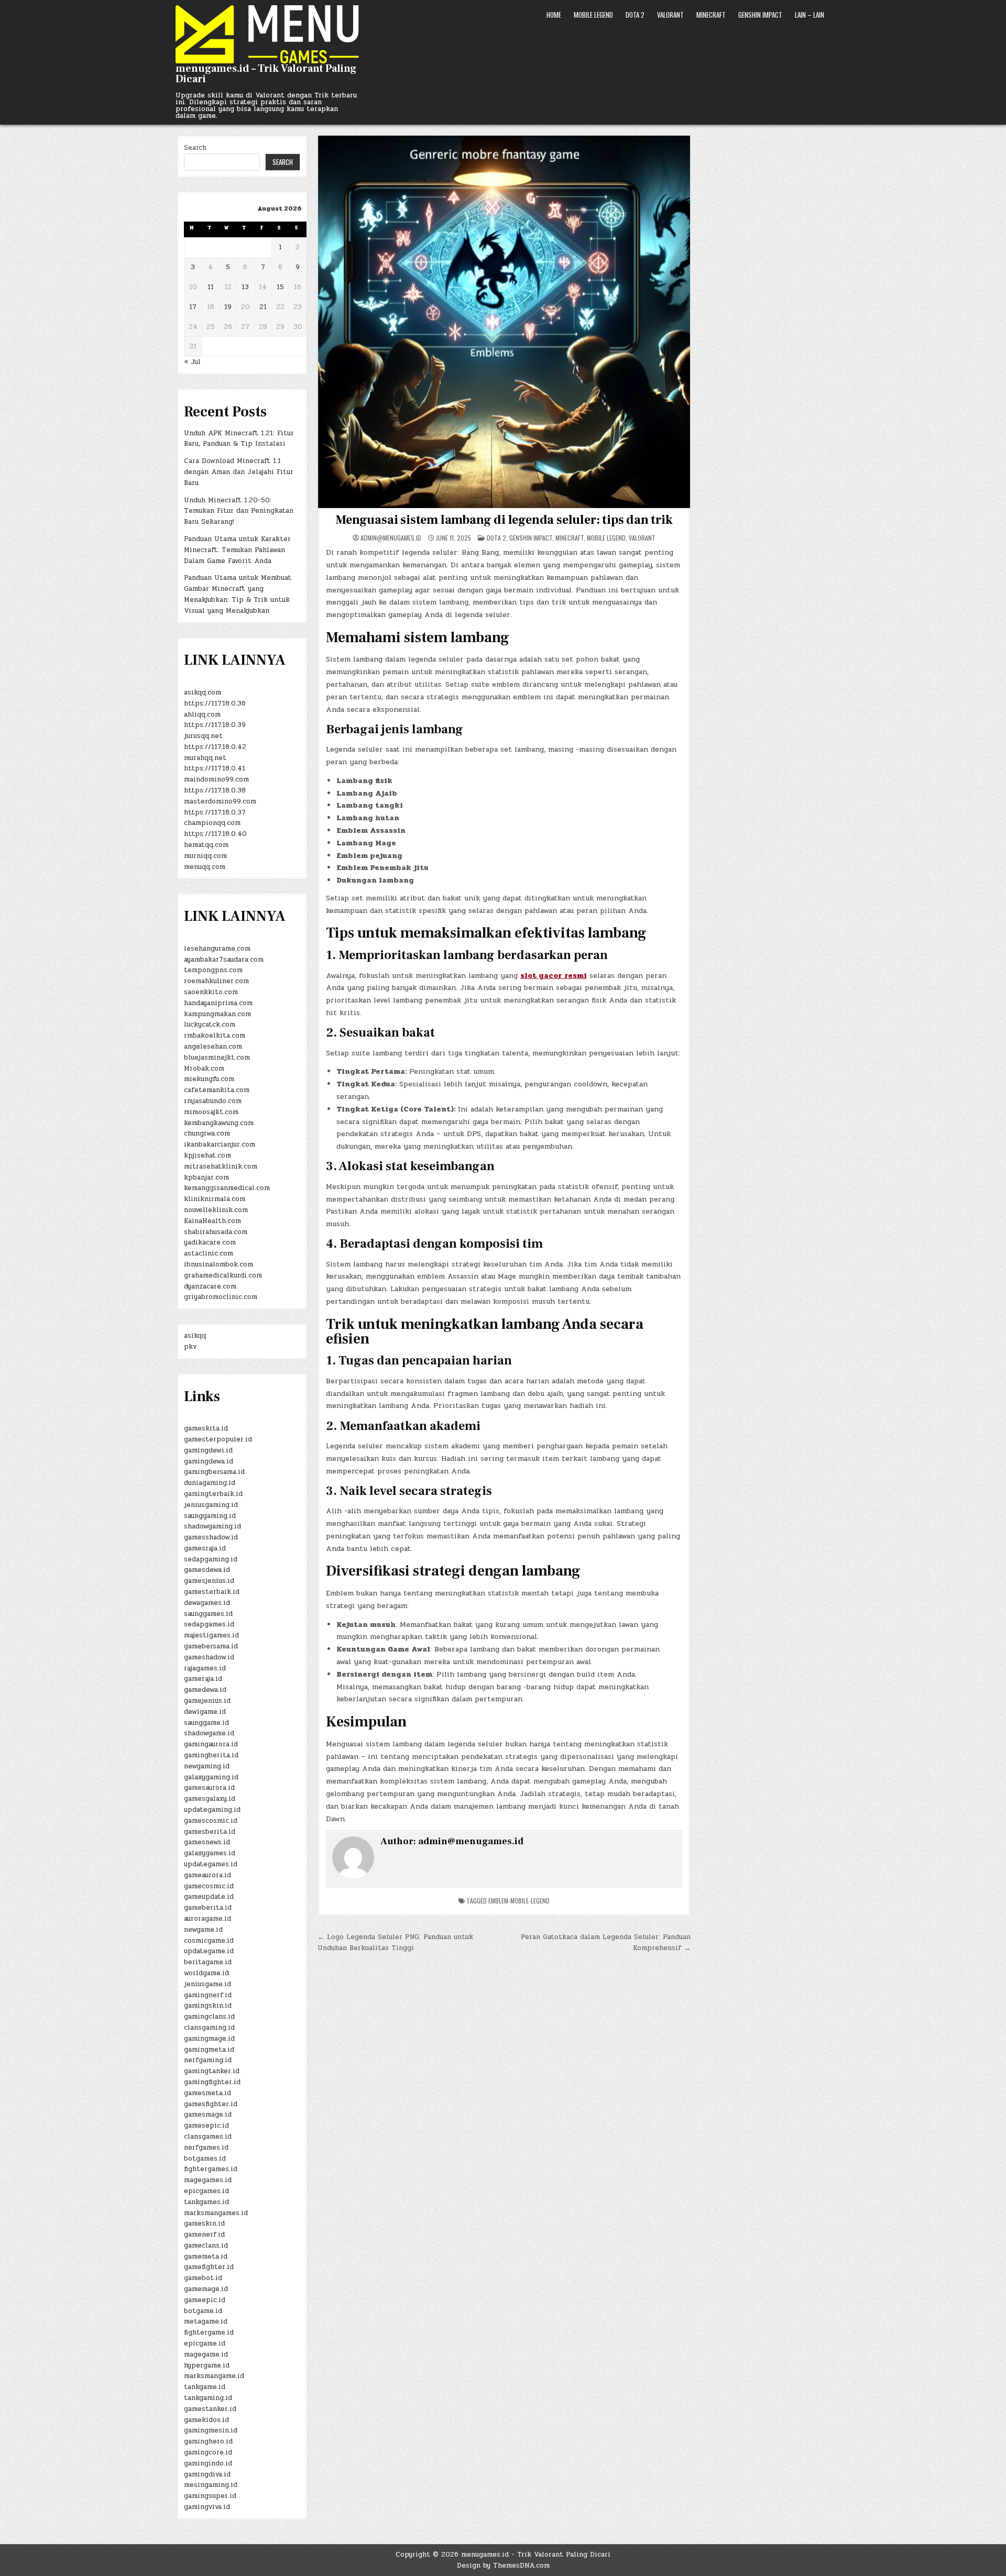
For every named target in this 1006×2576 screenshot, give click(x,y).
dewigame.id (205, 1712)
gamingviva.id (207, 2507)
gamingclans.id (209, 2017)
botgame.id (203, 2311)
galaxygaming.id (211, 1777)
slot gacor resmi (554, 976)
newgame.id (203, 1930)
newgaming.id (207, 1766)
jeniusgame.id (207, 1984)
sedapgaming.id (211, 1559)
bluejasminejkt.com (217, 1058)
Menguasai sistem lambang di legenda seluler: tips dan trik (504, 520)
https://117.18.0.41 (215, 768)
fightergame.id (209, 2332)
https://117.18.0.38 (215, 790)
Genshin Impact (760, 15)
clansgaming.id (209, 2028)
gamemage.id (206, 2289)
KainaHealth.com (212, 1221)
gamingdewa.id (209, 1461)
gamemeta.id (206, 2256)
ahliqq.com (202, 714)
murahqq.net (205, 758)
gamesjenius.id (209, 1581)
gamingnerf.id (208, 1995)
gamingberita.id (211, 1755)
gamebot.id (203, 2278)
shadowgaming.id (212, 1526)
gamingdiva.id (207, 2474)
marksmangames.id (216, 2213)
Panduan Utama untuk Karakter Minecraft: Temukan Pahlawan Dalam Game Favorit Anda (237, 550)
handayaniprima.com (218, 1003)
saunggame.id (206, 1723)
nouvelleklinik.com (216, 1210)
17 (193, 307)
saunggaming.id (210, 1516)
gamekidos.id (206, 2420)
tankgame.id (205, 2387)
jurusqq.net (203, 736)
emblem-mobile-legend (519, 1901)
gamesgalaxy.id (210, 1799)
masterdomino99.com (220, 801)
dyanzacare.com (210, 1286)
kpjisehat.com (207, 1155)
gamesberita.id (210, 1832)
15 (280, 287)
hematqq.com (206, 845)
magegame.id (206, 2354)
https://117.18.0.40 (215, 834)
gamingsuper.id (210, 2496)
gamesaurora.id (209, 1788)
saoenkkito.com (211, 992)
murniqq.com (205, 856)
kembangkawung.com (219, 1123)
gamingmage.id (209, 2039)
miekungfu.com (209, 1079)
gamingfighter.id (212, 2082)
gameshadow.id (209, 1657)
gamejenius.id (207, 1701)
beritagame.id (208, 1962)
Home (554, 15)
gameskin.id (204, 2223)
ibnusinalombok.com (218, 1264)
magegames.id (208, 2180)
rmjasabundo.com (213, 1101)
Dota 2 (635, 15)
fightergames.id (211, 2169)
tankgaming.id (208, 2398)
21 (263, 307)
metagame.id (206, 2321)
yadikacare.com (210, 1242)
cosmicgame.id (209, 1941)
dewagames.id (207, 1603)
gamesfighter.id (211, 2104)
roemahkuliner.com (216, 981)
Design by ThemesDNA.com (503, 2566)
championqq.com (212, 823)
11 (211, 287)
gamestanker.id (210, 2409)
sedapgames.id (209, 1624)
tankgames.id (206, 2202)
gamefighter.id (209, 2267)
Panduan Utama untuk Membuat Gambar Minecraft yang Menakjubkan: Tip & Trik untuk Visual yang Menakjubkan (238, 594)
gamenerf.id (204, 2234)
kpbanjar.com (206, 1177)
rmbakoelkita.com (215, 1036)
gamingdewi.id (208, 1450)
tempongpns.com (213, 970)
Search (195, 148)
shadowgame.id (209, 1733)
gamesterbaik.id (212, 1592)
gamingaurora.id (211, 1744)
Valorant (670, 15)
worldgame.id (206, 1973)
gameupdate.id (209, 1897)
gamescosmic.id (211, 1821)
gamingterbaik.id (213, 1494)
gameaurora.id (207, 1875)
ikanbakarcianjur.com (220, 1144)
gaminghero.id (208, 2441)
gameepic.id (205, 2300)
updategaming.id (212, 1810)
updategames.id (211, 1864)
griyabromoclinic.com (221, 1297)
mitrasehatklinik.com (221, 1166)
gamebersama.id (211, 1646)
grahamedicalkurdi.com (223, 1275)
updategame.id (209, 1951)
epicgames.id (206, 2191)
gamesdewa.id (207, 1570)
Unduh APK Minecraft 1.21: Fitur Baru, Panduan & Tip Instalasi (239, 439)
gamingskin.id (208, 2006)
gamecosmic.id (209, 1886)
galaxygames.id (210, 1853)
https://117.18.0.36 (215, 703)
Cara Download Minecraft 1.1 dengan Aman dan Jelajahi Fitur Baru (239, 472)
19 (228, 307)
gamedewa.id (205, 1690)
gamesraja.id (205, 1548)
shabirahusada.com (216, 1232)
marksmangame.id (214, 2376)
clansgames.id (208, 2137)
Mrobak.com (204, 1069)
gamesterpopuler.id (218, 1439)
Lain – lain (810, 15)
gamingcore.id (208, 2452)
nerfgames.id (206, 2148)
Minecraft (711, 15)
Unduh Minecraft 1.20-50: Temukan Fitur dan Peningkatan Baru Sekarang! (239, 511)
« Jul (192, 362)
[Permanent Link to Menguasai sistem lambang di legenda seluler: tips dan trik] (504, 322)
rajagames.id (205, 1668)
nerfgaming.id (208, 2060)
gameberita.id (208, 1908)
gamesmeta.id (207, 2093)
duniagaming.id (210, 1483)
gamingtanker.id (212, 2071)
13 (245, 287)
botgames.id (205, 2159)
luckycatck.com (210, 1025)
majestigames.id (211, 1635)
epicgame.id (205, 2343)
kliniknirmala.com (215, 1199)
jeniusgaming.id (211, 1505)
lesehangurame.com (217, 949)
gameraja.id (203, 1679)
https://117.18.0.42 (215, 747)
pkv (190, 1347)
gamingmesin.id (211, 2430)
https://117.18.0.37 (215, 812)
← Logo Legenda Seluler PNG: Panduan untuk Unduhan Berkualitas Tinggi (395, 1942)
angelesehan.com (213, 1047)
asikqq (195, 1336)
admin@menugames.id (391, 538)
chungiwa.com (207, 1133)
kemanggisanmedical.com (227, 1188)
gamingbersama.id (214, 1472)
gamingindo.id (208, 2463)
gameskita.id (206, 1428)
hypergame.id (207, 2365)
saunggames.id (208, 1614)
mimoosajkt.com (211, 1112)
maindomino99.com (216, 779)
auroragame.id (207, 1919)
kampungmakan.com (217, 1014)
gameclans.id (206, 2245)
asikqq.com (203, 692)
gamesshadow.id (211, 1537)
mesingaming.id (211, 2485)
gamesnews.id (207, 1842)
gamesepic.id (206, 2126)
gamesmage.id (208, 2115)
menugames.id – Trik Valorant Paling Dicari (266, 74)
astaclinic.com (209, 1253)
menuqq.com (205, 867)
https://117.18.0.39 (215, 725)
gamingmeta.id (209, 2050)
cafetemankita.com (217, 1090)
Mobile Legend (593, 15)
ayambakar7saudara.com (224, 960)
